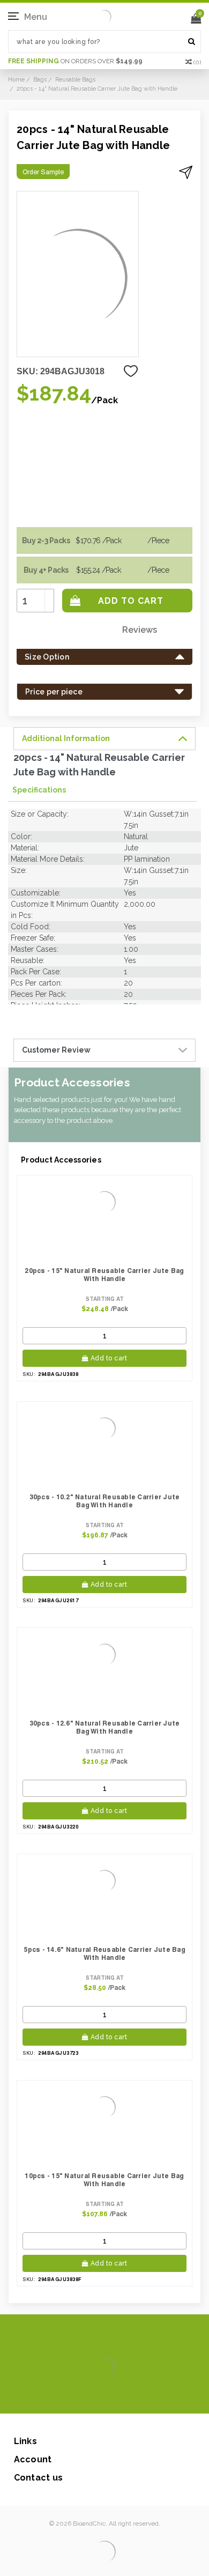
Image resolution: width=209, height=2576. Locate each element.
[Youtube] (137, 2397)
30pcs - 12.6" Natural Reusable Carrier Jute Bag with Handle (105, 1727)
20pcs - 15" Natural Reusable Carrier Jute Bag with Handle (104, 1275)
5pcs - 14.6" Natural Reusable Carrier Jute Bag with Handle (104, 1953)
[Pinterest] (120, 2397)
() (197, 62)
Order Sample (43, 172)
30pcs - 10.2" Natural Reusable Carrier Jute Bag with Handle (105, 1501)
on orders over (75, 61)
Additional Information (66, 738)
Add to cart (109, 1358)
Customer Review (56, 1050)
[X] (85, 2397)
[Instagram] (103, 2397)
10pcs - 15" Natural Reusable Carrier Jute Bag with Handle (104, 2180)
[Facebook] (68, 2397)
